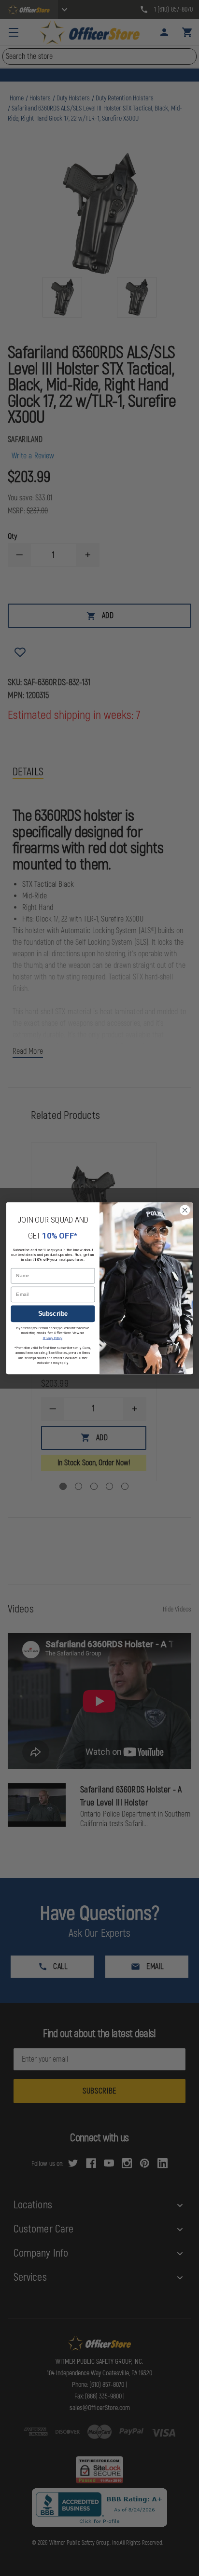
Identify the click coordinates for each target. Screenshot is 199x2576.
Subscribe (53, 1313)
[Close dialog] (185, 1210)
